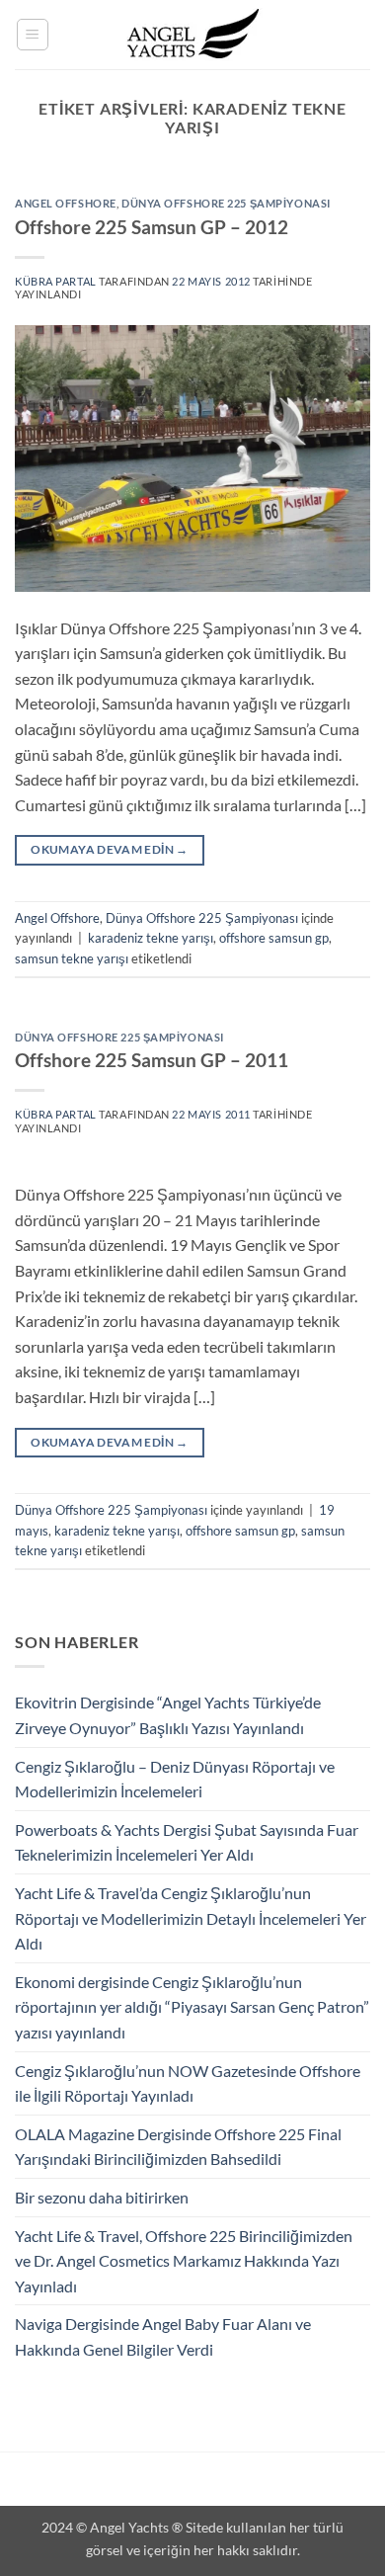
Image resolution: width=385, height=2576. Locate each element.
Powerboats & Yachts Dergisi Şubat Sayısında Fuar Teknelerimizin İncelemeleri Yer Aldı (187, 1842)
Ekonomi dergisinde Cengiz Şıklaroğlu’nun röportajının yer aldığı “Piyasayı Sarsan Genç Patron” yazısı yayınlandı (192, 2007)
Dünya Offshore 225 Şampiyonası (226, 203)
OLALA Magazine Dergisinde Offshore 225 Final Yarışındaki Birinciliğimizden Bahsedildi (178, 2147)
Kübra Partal (56, 281)
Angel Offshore (66, 203)
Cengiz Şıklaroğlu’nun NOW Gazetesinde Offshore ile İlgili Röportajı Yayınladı (188, 2083)
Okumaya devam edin (109, 849)
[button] (33, 35)
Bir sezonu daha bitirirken (102, 2197)
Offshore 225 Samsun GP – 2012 (152, 227)
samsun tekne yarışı (72, 958)
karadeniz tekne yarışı (151, 938)
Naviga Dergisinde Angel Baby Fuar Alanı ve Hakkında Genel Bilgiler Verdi (163, 2336)
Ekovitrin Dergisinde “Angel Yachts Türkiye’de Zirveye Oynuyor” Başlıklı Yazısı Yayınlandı (168, 1715)
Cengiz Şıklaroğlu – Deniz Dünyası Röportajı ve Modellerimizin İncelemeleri (175, 1779)
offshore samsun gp (274, 938)
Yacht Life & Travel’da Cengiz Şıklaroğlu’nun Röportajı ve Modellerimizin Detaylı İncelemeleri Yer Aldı (191, 1918)
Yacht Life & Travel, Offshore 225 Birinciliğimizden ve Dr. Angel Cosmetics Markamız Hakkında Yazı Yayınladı (184, 2261)
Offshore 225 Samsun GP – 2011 (152, 1060)
